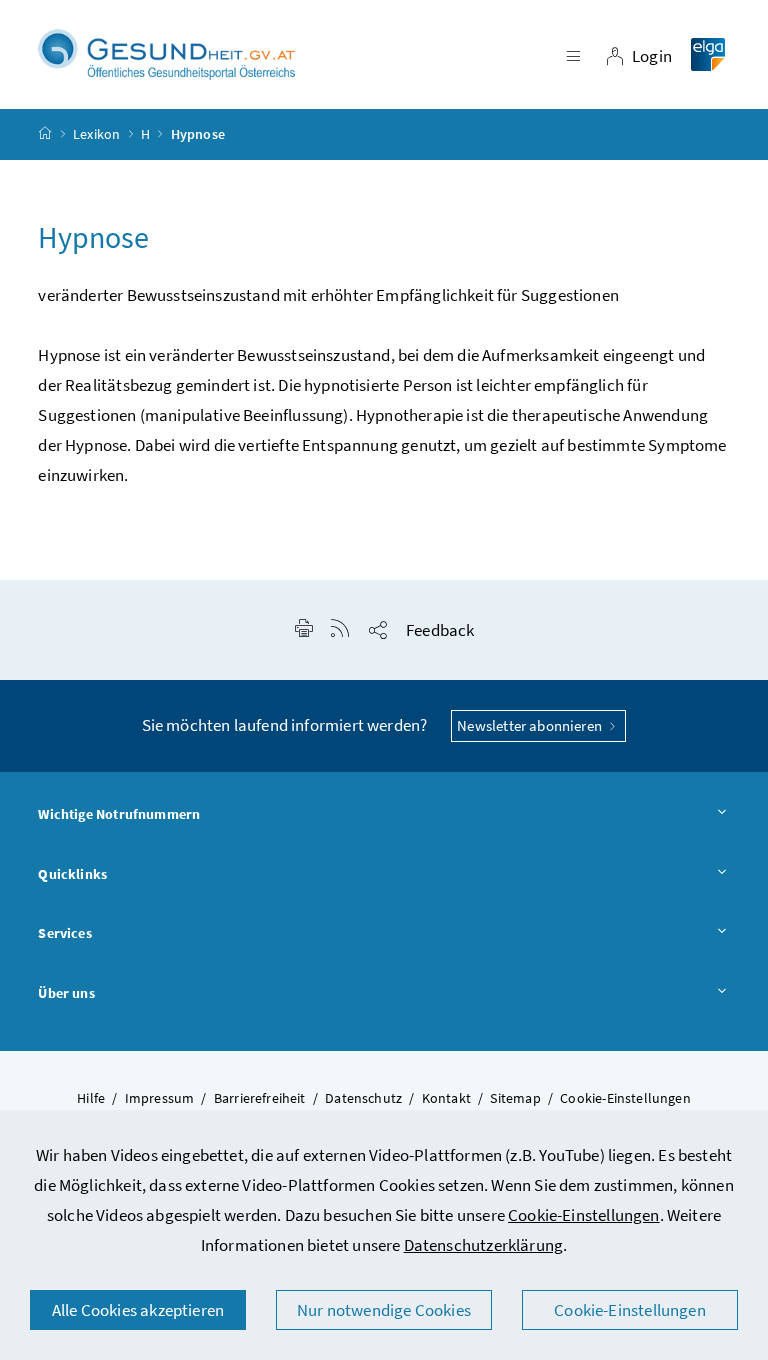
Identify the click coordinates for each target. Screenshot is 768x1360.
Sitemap (515, 1098)
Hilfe (91, 1098)
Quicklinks (72, 874)
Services (64, 933)
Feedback (440, 630)
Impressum (160, 1098)
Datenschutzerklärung (484, 1245)
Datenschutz (363, 1098)
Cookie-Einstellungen (584, 1215)
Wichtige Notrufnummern (119, 814)
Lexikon (96, 134)
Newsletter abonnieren (531, 725)
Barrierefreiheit (260, 1098)
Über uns (66, 993)
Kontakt (446, 1098)
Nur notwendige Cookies (384, 1310)
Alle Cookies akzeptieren (138, 1310)
